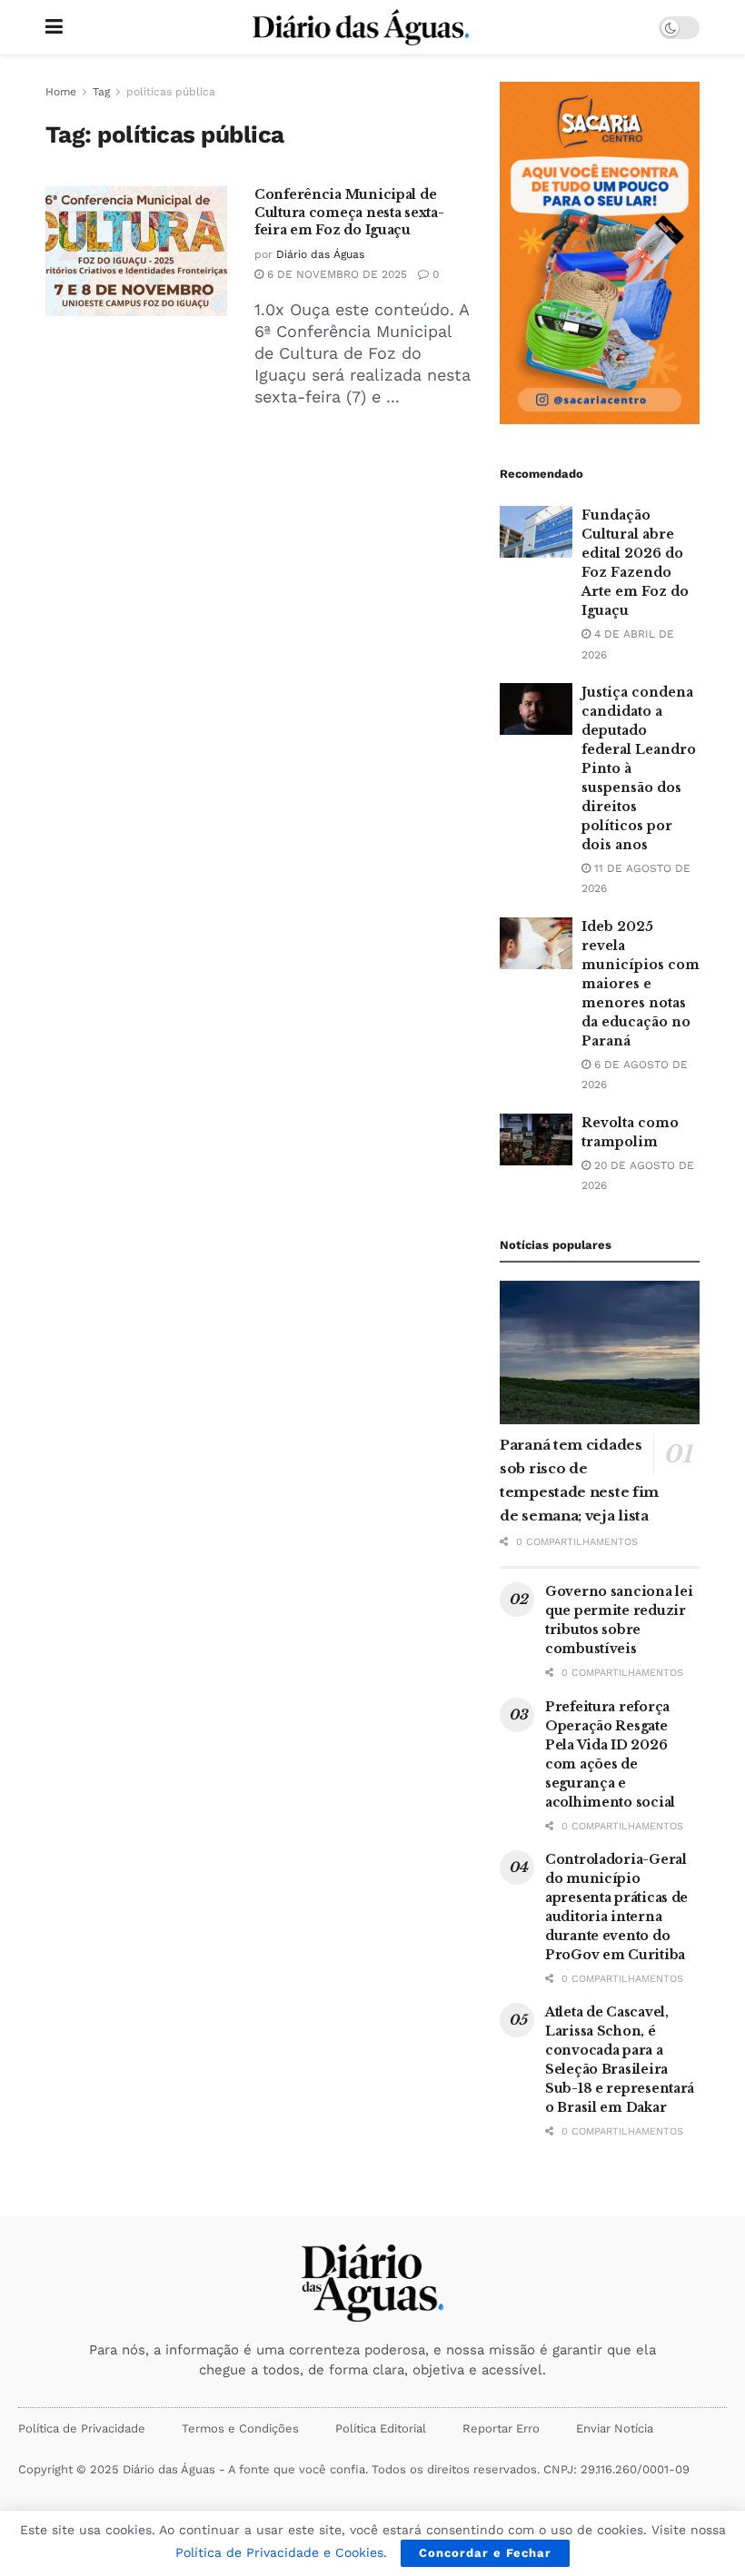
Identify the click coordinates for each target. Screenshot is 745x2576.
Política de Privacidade (82, 2428)
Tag (101, 92)
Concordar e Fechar (485, 2553)
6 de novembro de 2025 (335, 274)
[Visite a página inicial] (361, 27)
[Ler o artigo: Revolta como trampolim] (536, 1139)
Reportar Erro (501, 2428)
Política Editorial (381, 2428)
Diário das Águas (320, 254)
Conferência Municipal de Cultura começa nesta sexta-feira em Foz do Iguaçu (349, 212)
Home (61, 92)
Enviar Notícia (615, 2428)
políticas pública (171, 92)
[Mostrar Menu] (54, 27)
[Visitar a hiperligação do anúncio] (600, 253)
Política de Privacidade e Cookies (279, 2552)
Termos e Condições (240, 2428)
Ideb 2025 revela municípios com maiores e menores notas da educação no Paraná (641, 984)
